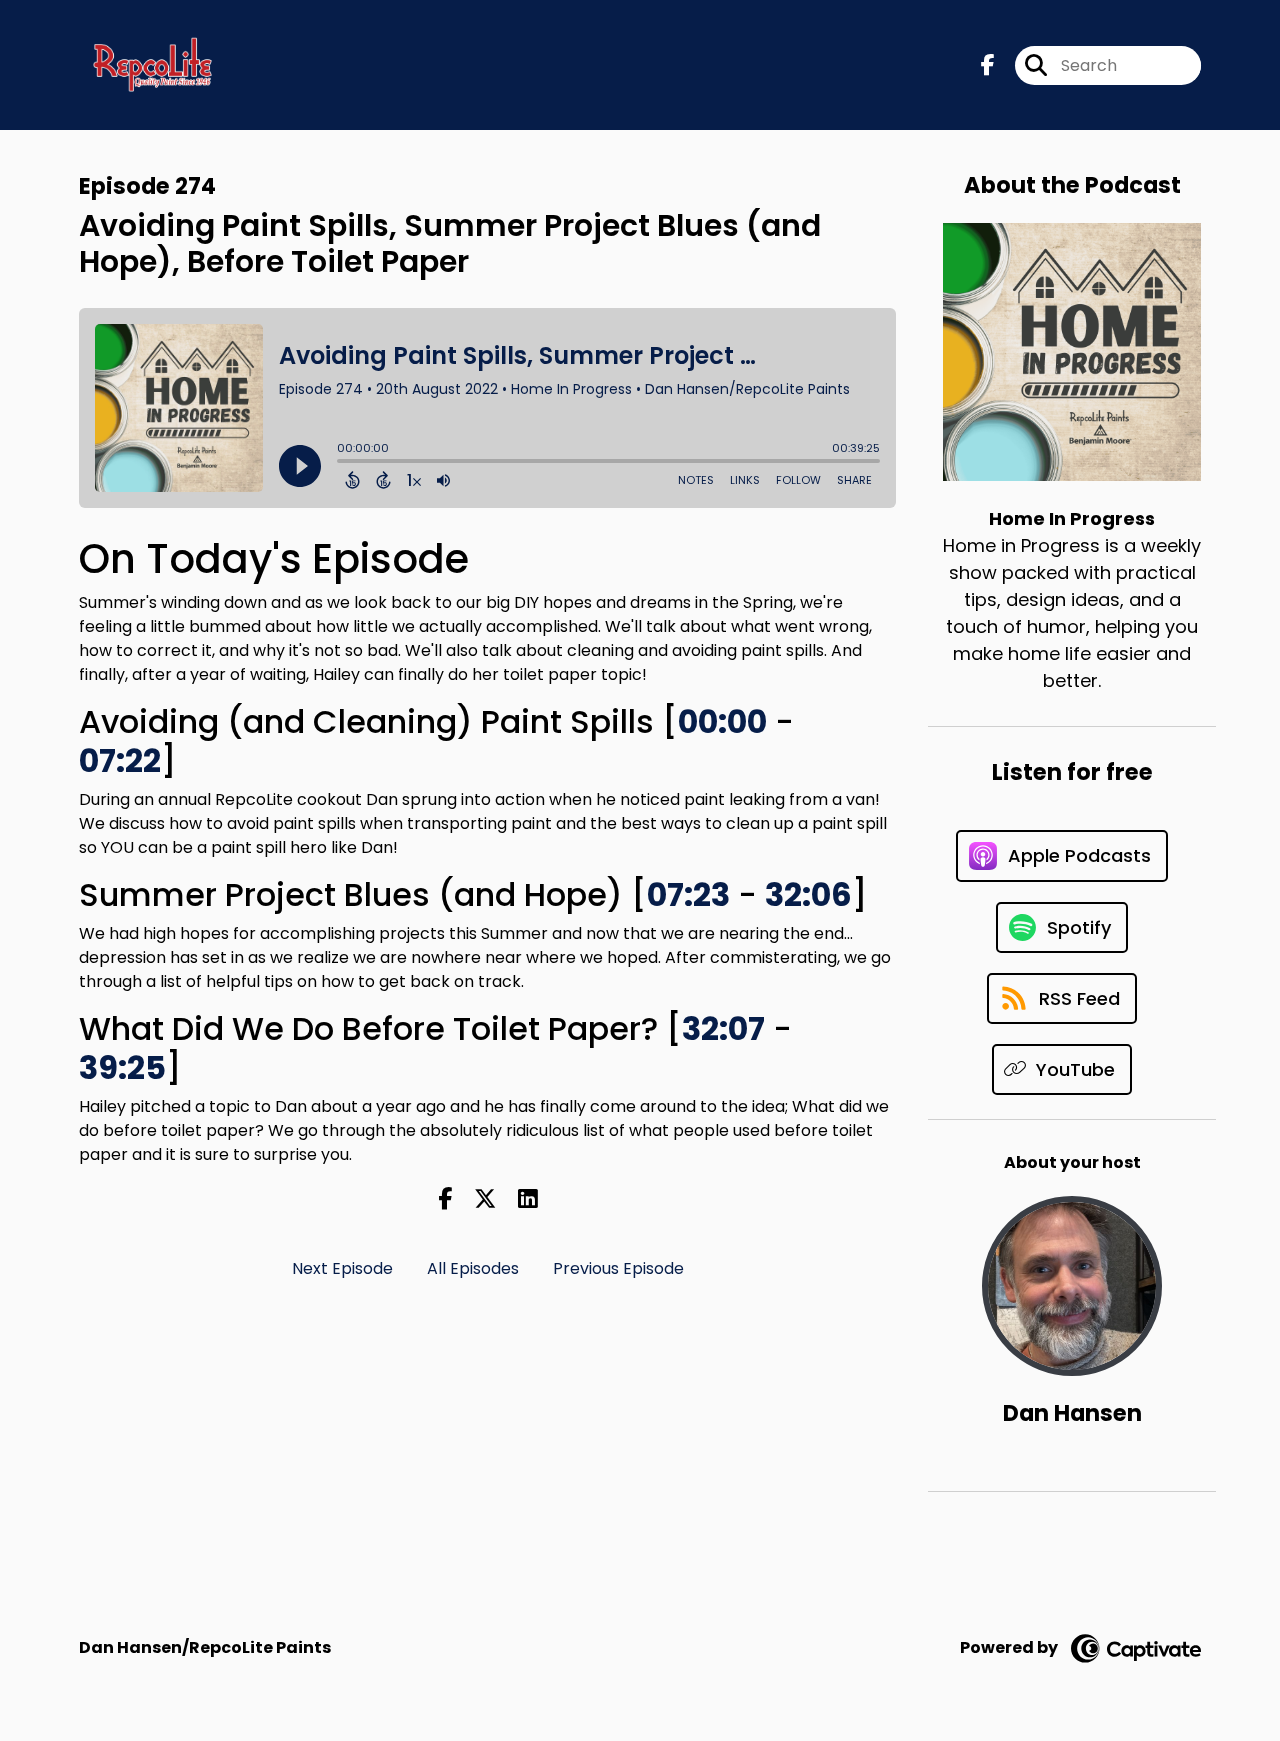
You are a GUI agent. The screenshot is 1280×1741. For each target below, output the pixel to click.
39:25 (122, 1067)
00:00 (722, 721)
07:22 (120, 760)
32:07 (723, 1028)
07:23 (688, 894)
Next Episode (342, 1268)
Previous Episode (618, 1268)
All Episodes (473, 1268)
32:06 (808, 894)
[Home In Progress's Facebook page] (988, 65)
